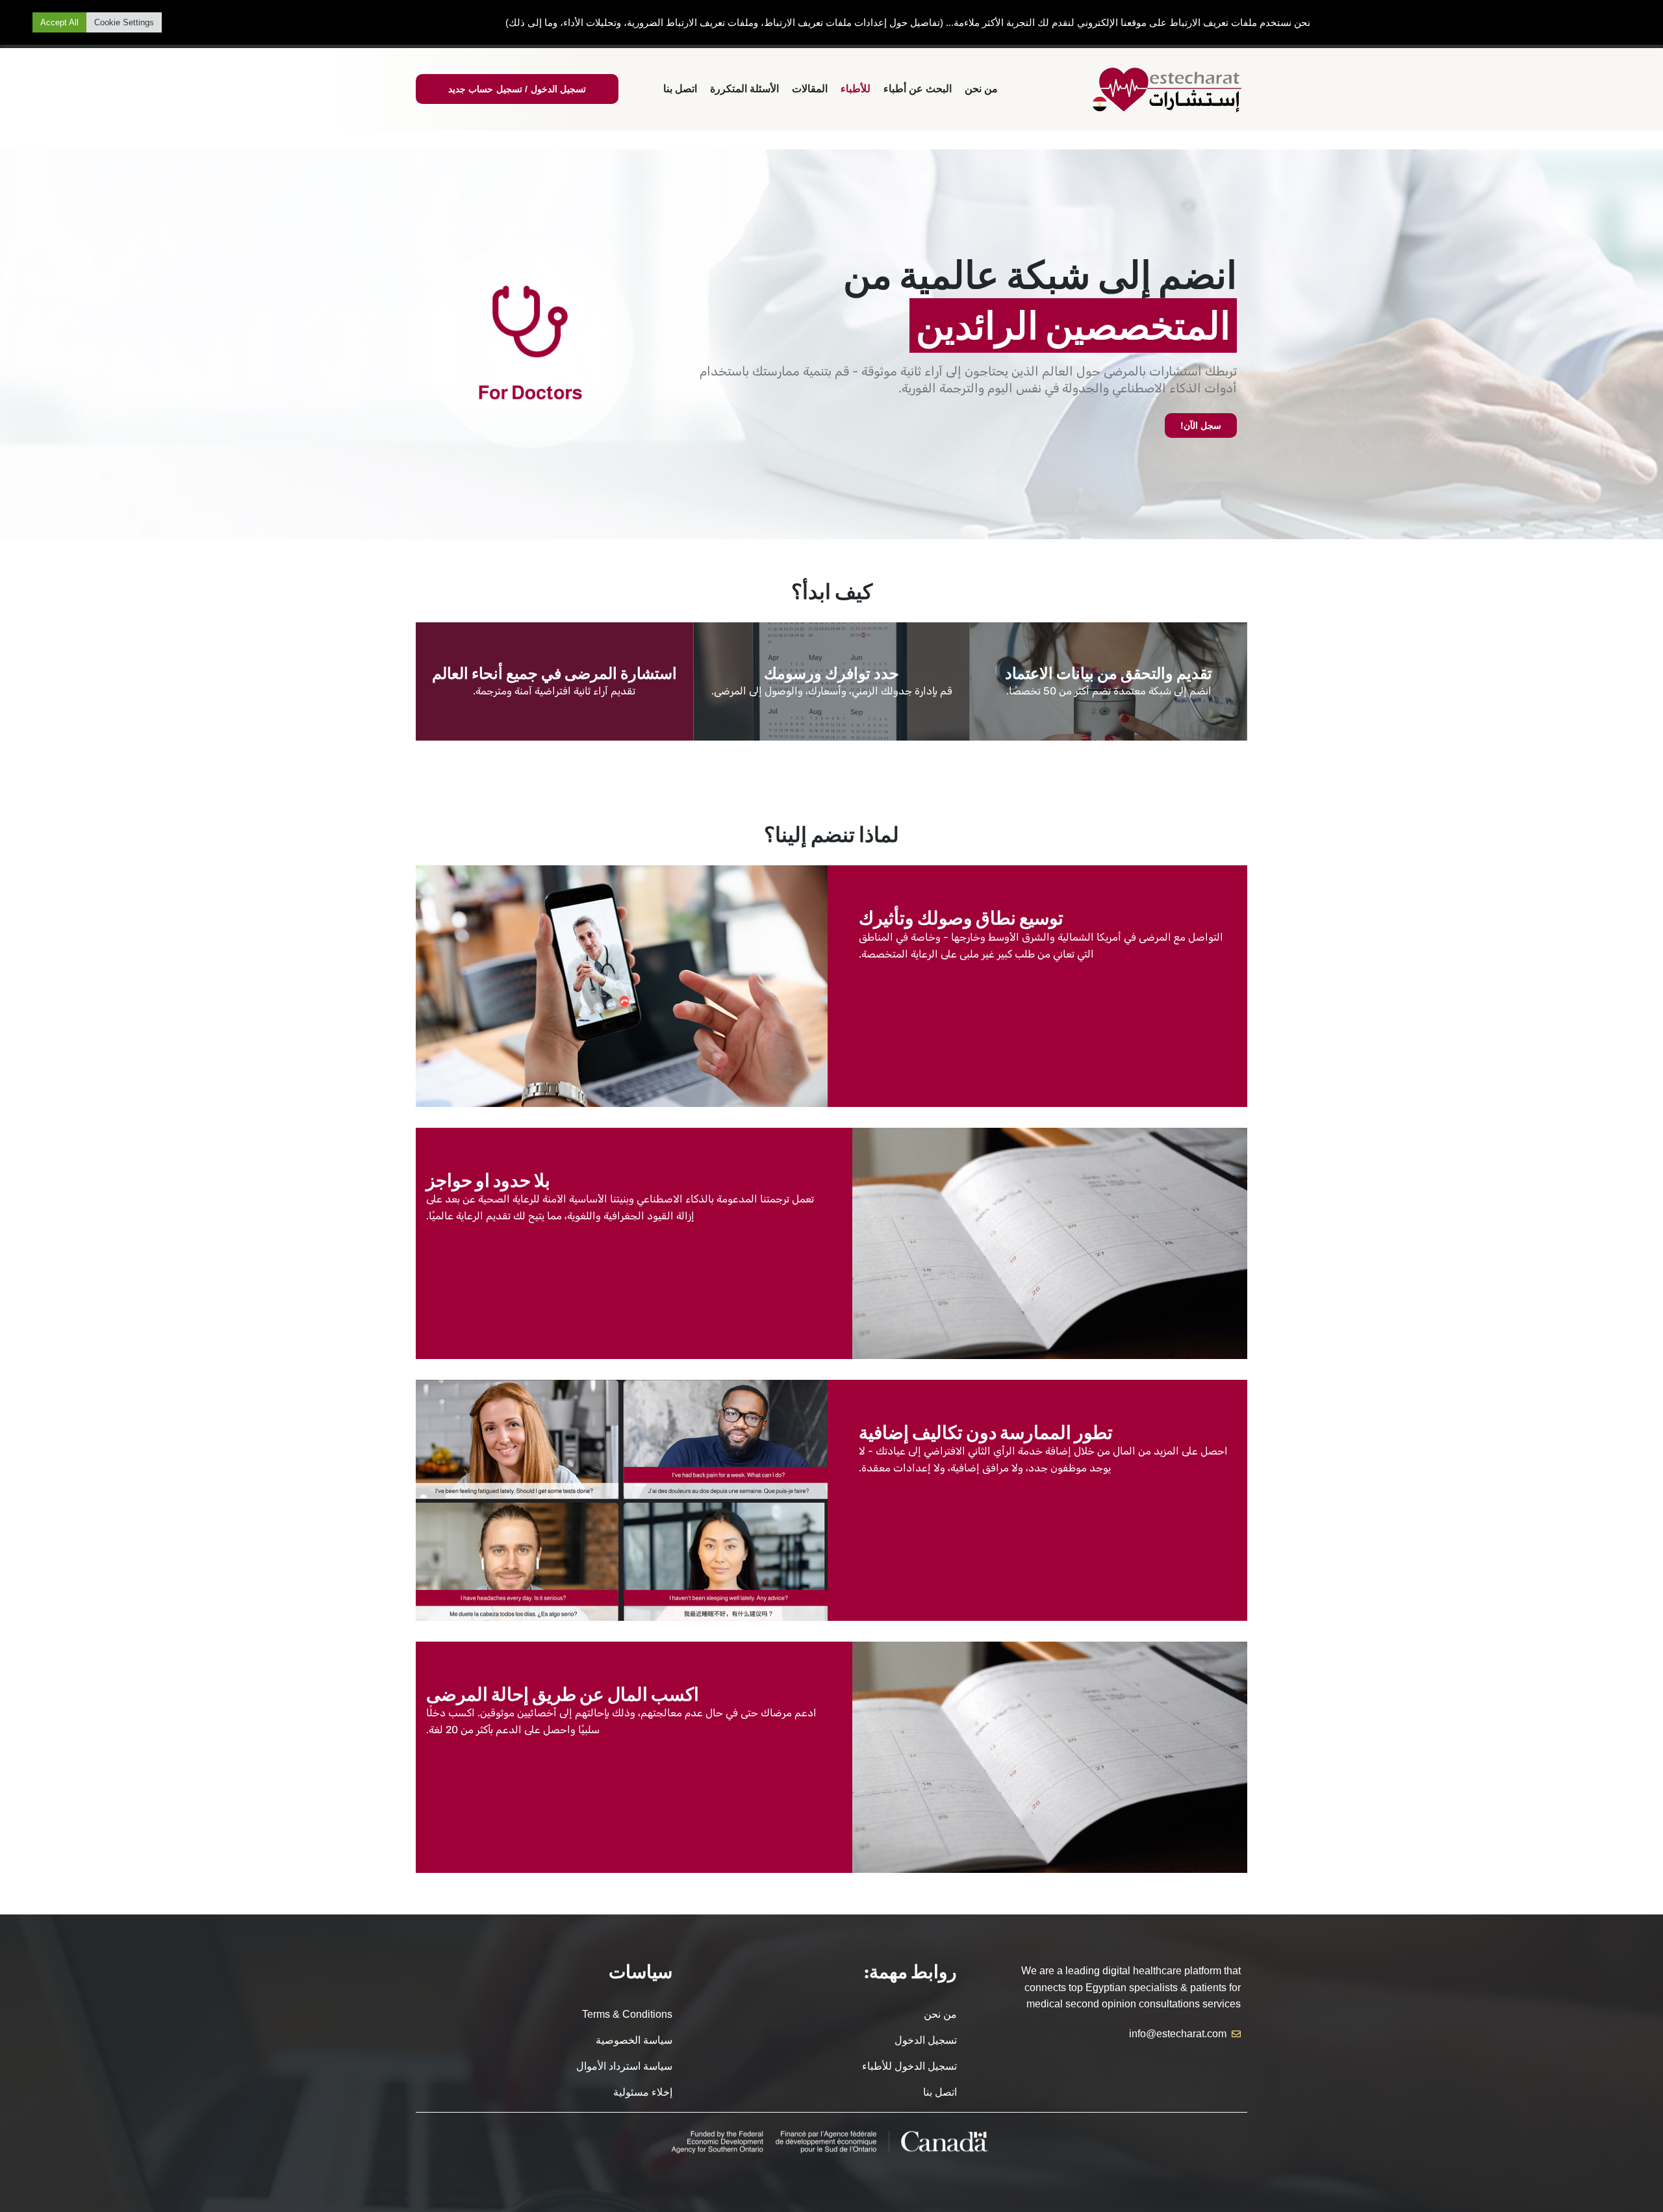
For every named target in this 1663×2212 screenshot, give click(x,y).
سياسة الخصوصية (634, 2040)
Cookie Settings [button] (124, 22)
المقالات (810, 89)
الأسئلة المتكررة (744, 89)
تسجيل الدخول (925, 2040)
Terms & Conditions (627, 2014)
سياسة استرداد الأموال (624, 2066)
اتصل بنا (680, 89)
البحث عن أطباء (918, 89)
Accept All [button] (59, 22)
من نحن (981, 89)
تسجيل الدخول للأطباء (909, 2066)
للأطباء (856, 89)
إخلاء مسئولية (643, 2092)
